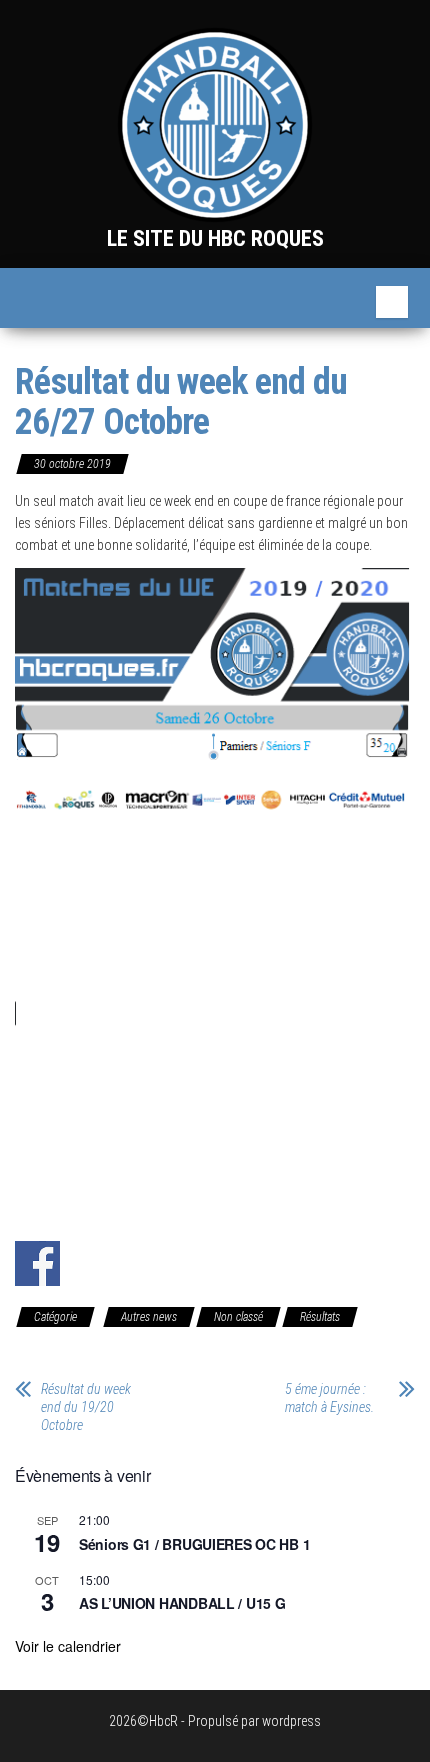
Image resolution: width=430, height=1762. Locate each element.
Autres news (149, 1317)
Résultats (320, 1317)
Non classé (238, 1317)
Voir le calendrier (68, 1646)
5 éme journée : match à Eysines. (329, 1398)
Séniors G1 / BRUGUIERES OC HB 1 (194, 1544)
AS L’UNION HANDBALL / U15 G (182, 1603)
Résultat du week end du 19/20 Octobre (86, 1407)
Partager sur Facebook (37, 1263)
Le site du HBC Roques (215, 238)
